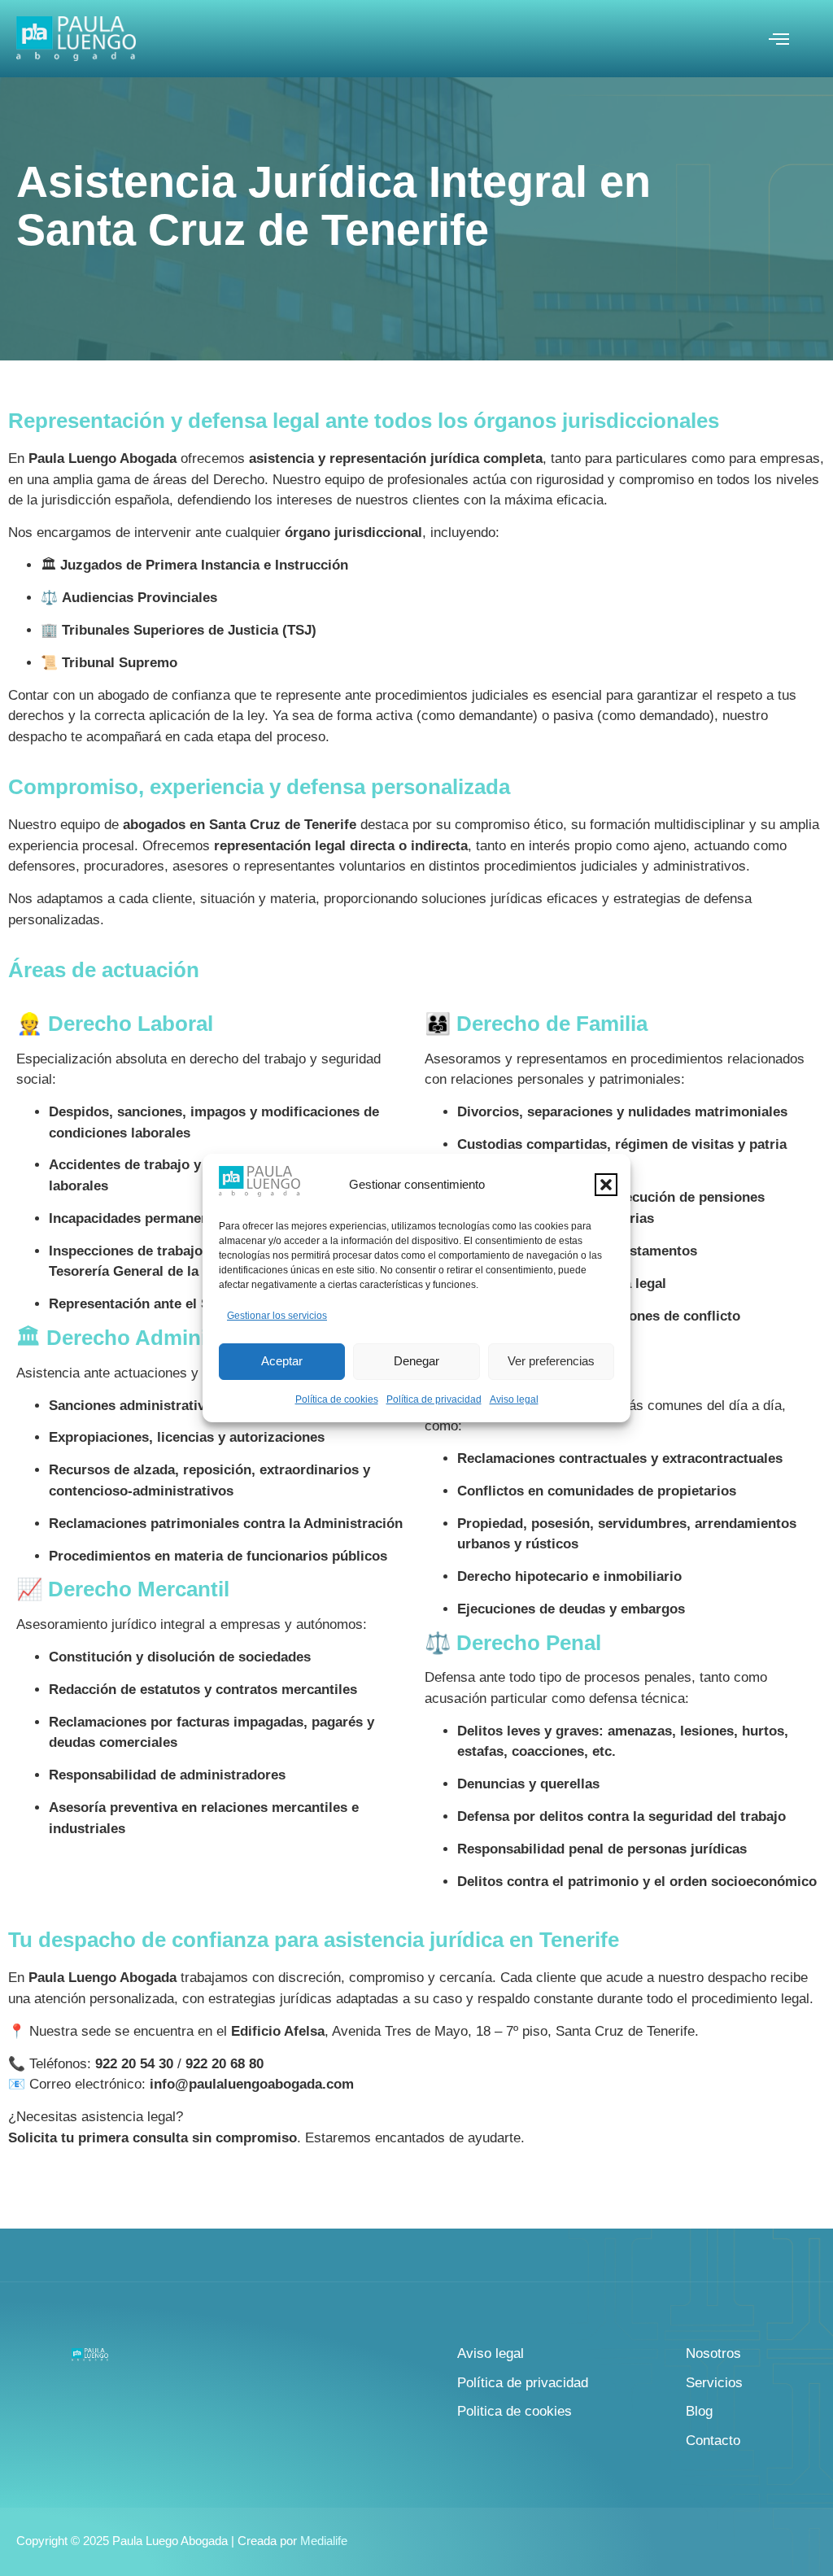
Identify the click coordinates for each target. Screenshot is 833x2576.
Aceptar (282, 1361)
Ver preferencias (551, 1361)
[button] (606, 1185)
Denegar (416, 1361)
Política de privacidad (434, 1399)
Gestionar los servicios (277, 1316)
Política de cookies (337, 1399)
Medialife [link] (324, 2541)
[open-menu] (778, 41)
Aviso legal (514, 1399)
